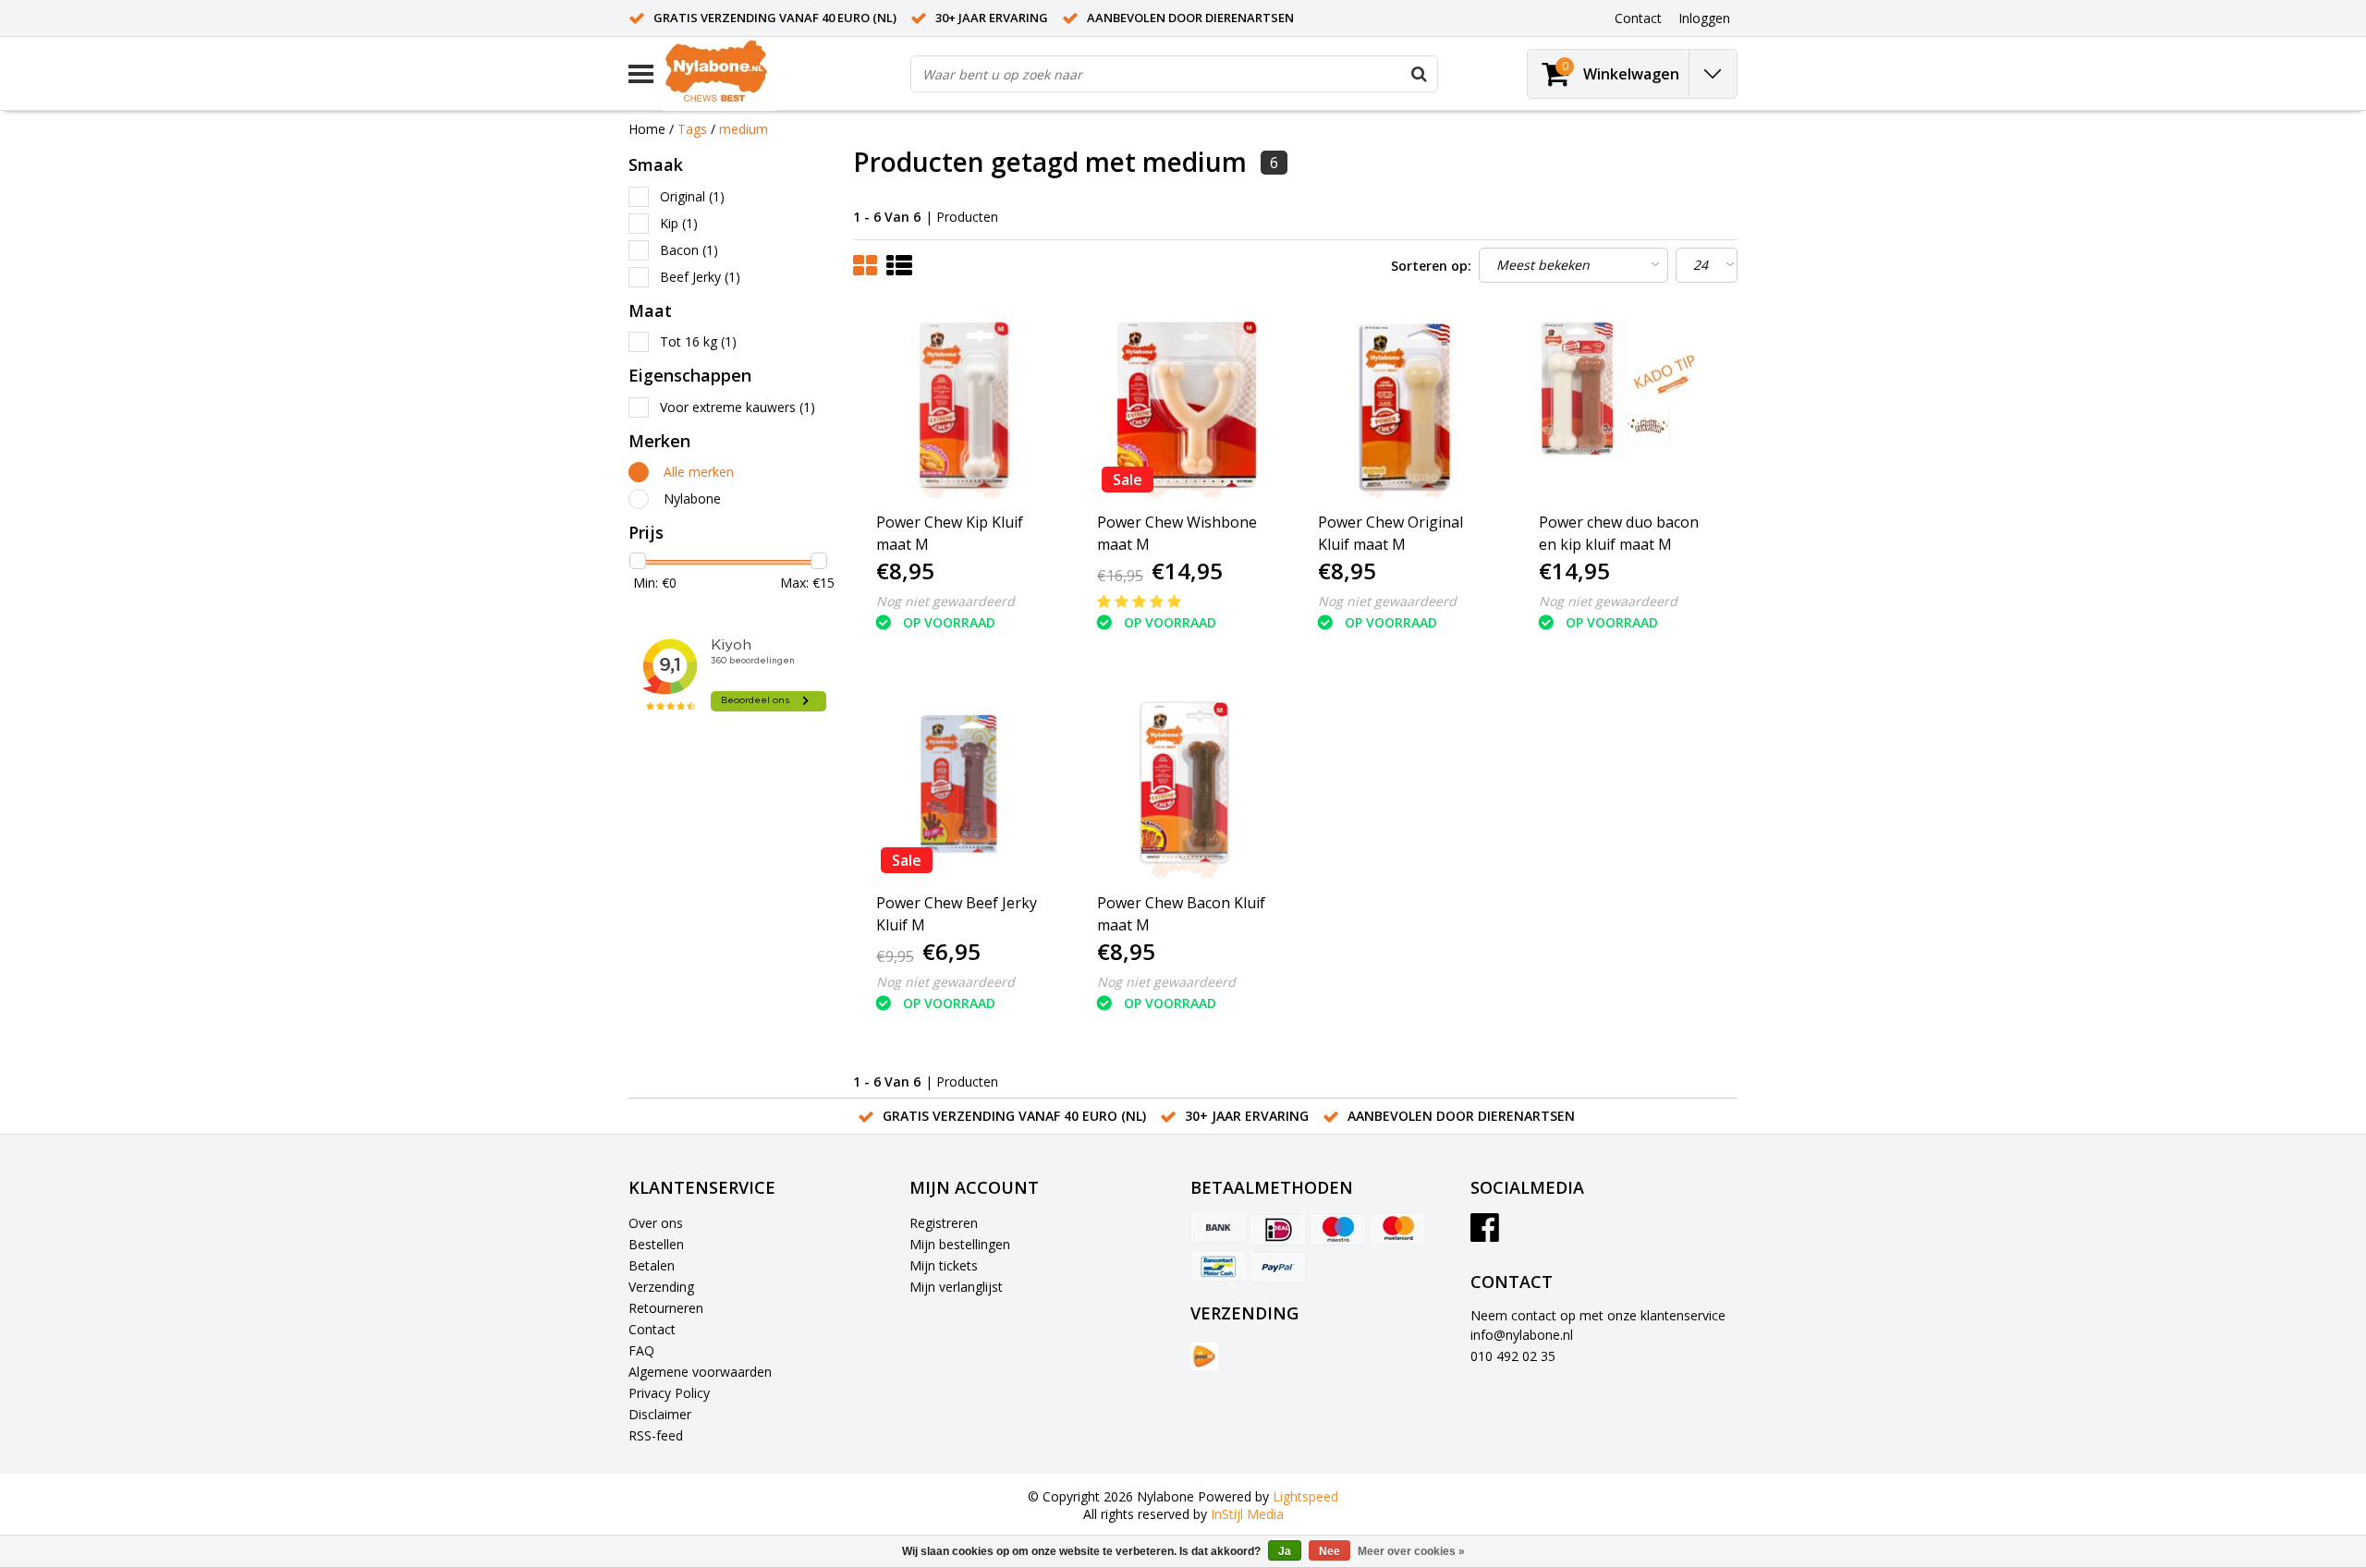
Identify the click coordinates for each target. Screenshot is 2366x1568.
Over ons (656, 1223)
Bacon (689, 250)
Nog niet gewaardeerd (945, 601)
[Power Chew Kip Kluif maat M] (964, 405)
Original (692, 196)
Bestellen (656, 1244)
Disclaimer (660, 1414)
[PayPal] (1278, 1267)
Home (647, 129)
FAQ (641, 1350)
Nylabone (692, 498)
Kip (679, 223)
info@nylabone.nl (1522, 1335)
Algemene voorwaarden (700, 1372)
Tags (692, 129)
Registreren (944, 1223)
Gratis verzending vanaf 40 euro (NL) (775, 18)
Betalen (652, 1265)
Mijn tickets (944, 1265)
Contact (652, 1329)
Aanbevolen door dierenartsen (1190, 18)
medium (744, 129)
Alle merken (699, 472)
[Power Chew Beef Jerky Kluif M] (964, 785)
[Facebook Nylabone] (1485, 1234)
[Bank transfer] (1218, 1229)
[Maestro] (1338, 1229)
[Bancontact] (1218, 1267)
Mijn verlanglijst (956, 1287)
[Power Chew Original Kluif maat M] (1406, 405)
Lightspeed (1305, 1496)
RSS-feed (656, 1435)
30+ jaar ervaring (992, 18)
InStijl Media (1247, 1514)
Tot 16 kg (698, 341)
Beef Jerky (700, 277)
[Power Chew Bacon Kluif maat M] (1185, 785)
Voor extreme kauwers (738, 407)
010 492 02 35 (1513, 1356)
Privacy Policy (669, 1393)
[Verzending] (1204, 1356)
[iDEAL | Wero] (1278, 1229)
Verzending (661, 1287)
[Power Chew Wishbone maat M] (1185, 405)
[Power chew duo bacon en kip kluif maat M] (1627, 405)
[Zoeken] (1419, 74)
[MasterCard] (1398, 1229)
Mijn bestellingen (960, 1244)
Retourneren (666, 1308)
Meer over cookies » (1411, 1551)
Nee (1329, 1551)
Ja (1285, 1551)
